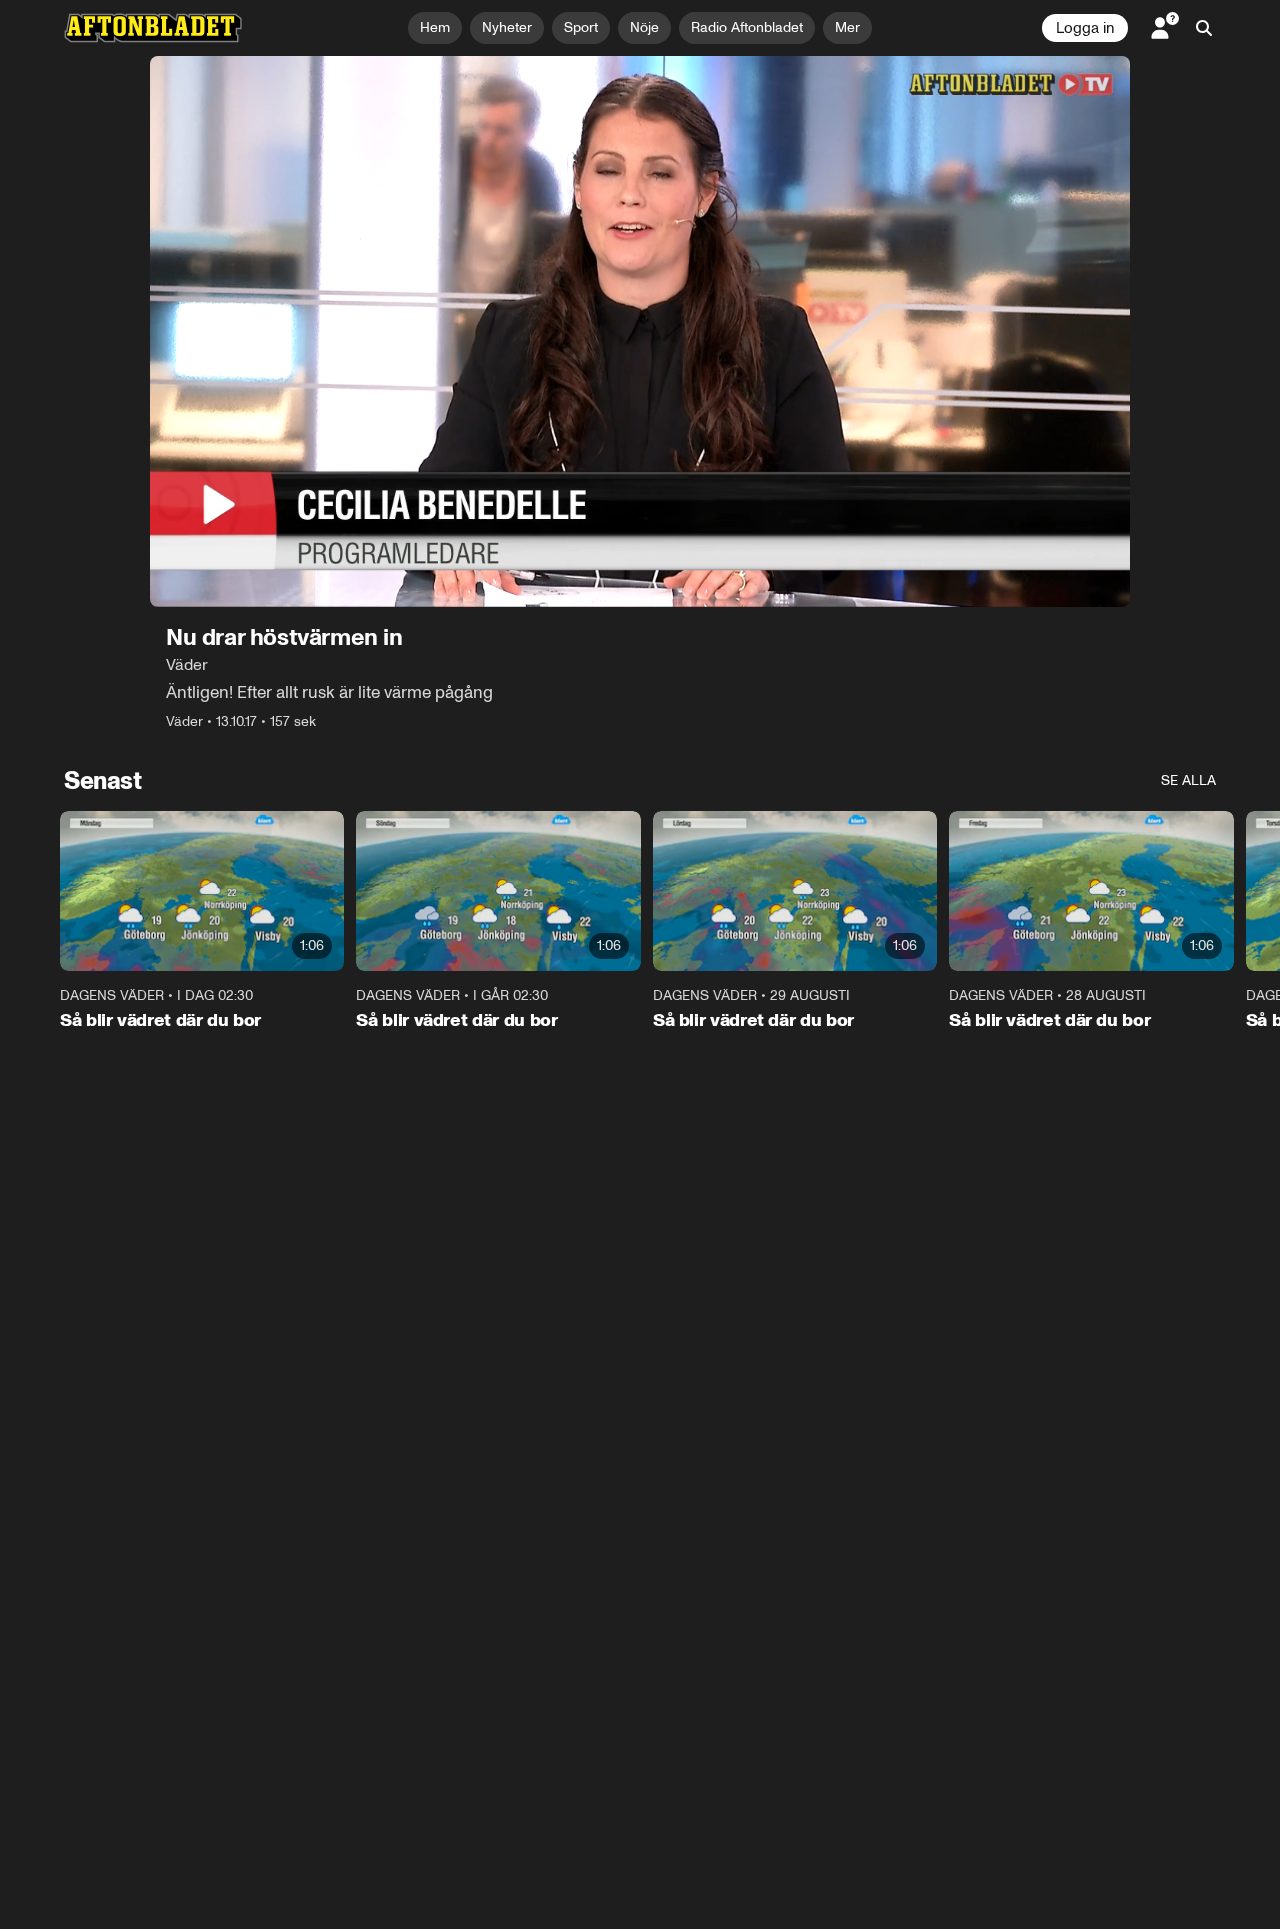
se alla (1188, 780)
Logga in (1085, 28)
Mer (847, 27)
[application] (640, 331)
